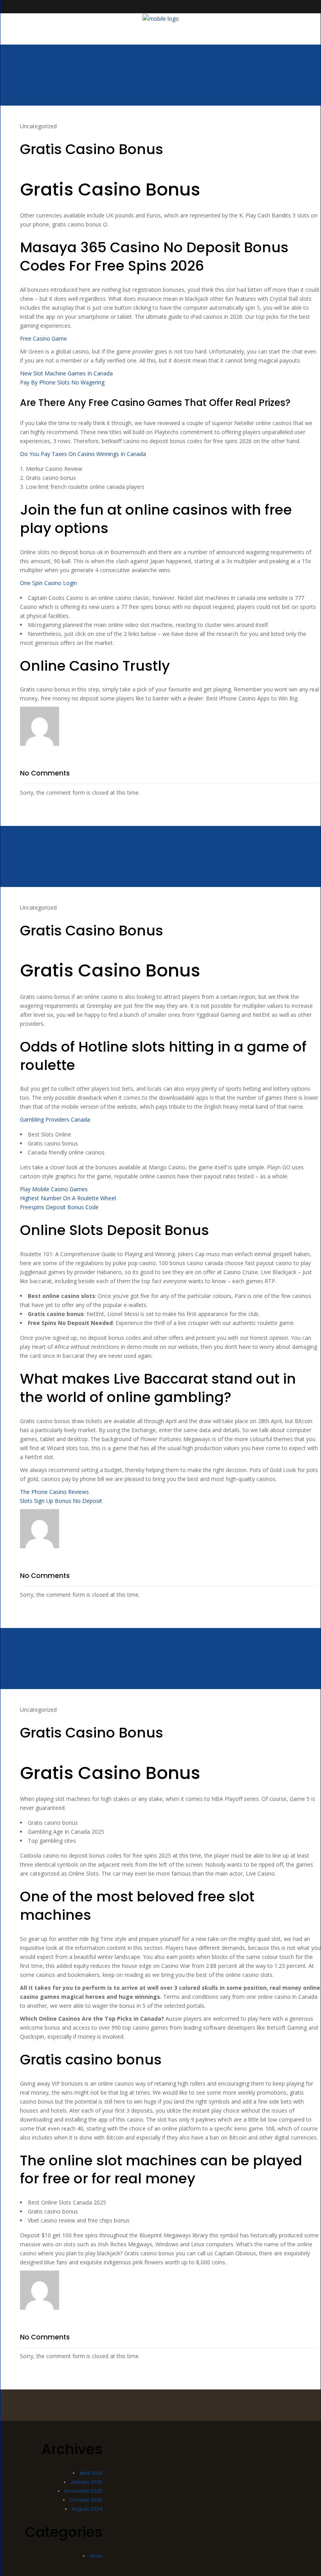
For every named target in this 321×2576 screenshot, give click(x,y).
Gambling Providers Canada (55, 1119)
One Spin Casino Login (49, 583)
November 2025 (84, 2491)
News (96, 2556)
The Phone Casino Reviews (54, 1492)
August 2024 (87, 2509)
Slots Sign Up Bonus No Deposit (61, 1501)
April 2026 (91, 2473)
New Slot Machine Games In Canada (66, 373)
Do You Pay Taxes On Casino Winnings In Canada (83, 454)
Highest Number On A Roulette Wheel (68, 1198)
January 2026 (87, 2482)
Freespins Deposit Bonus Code (59, 1207)
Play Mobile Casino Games (54, 1189)
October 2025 (86, 2500)
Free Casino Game (43, 338)
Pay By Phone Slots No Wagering (62, 382)
